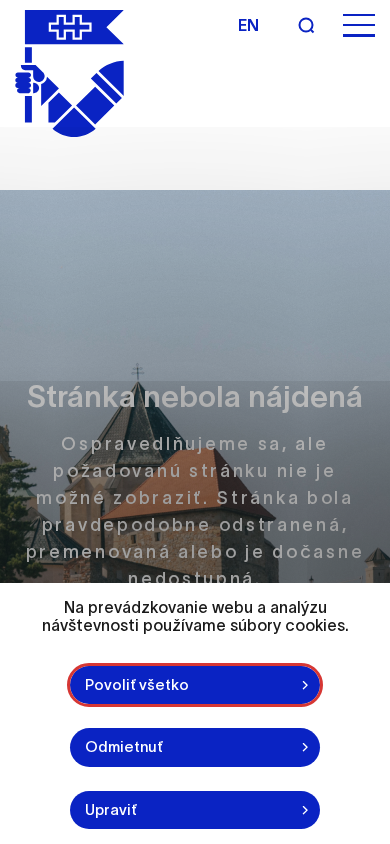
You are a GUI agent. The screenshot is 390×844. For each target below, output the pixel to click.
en (248, 25)
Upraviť (111, 809)
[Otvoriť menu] (359, 25)
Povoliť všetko (137, 684)
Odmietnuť (124, 746)
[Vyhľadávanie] (306, 25)
